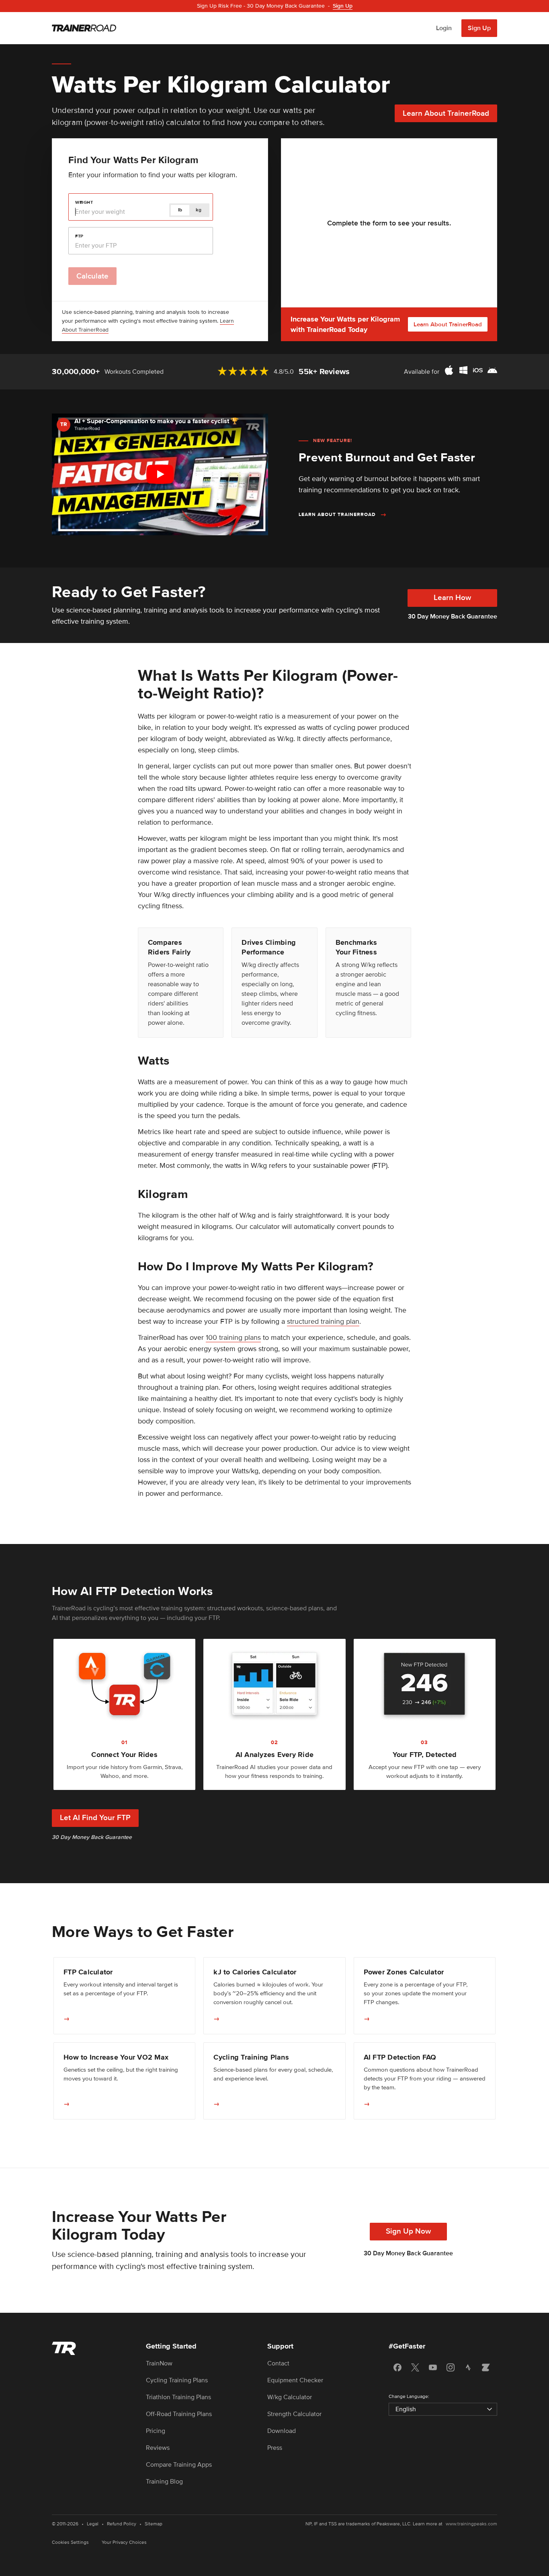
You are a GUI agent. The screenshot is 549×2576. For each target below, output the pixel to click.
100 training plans (233, 1337)
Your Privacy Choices (124, 2542)
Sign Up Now (408, 2231)
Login (444, 28)
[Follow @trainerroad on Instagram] (451, 2367)
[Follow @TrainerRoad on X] (415, 2367)
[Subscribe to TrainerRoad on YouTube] (433, 2367)
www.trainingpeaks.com (471, 2524)
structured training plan (323, 1321)
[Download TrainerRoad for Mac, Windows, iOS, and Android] (471, 372)
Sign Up (479, 28)
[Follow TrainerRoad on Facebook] (397, 2367)
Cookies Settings (70, 2542)
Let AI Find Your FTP (95, 1818)
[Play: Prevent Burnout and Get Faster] (160, 474)
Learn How (452, 598)
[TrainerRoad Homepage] (84, 28)
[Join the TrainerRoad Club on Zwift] (486, 2367)
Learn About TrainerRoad (446, 114)
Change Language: (409, 2397)
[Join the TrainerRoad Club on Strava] (468, 2367)
